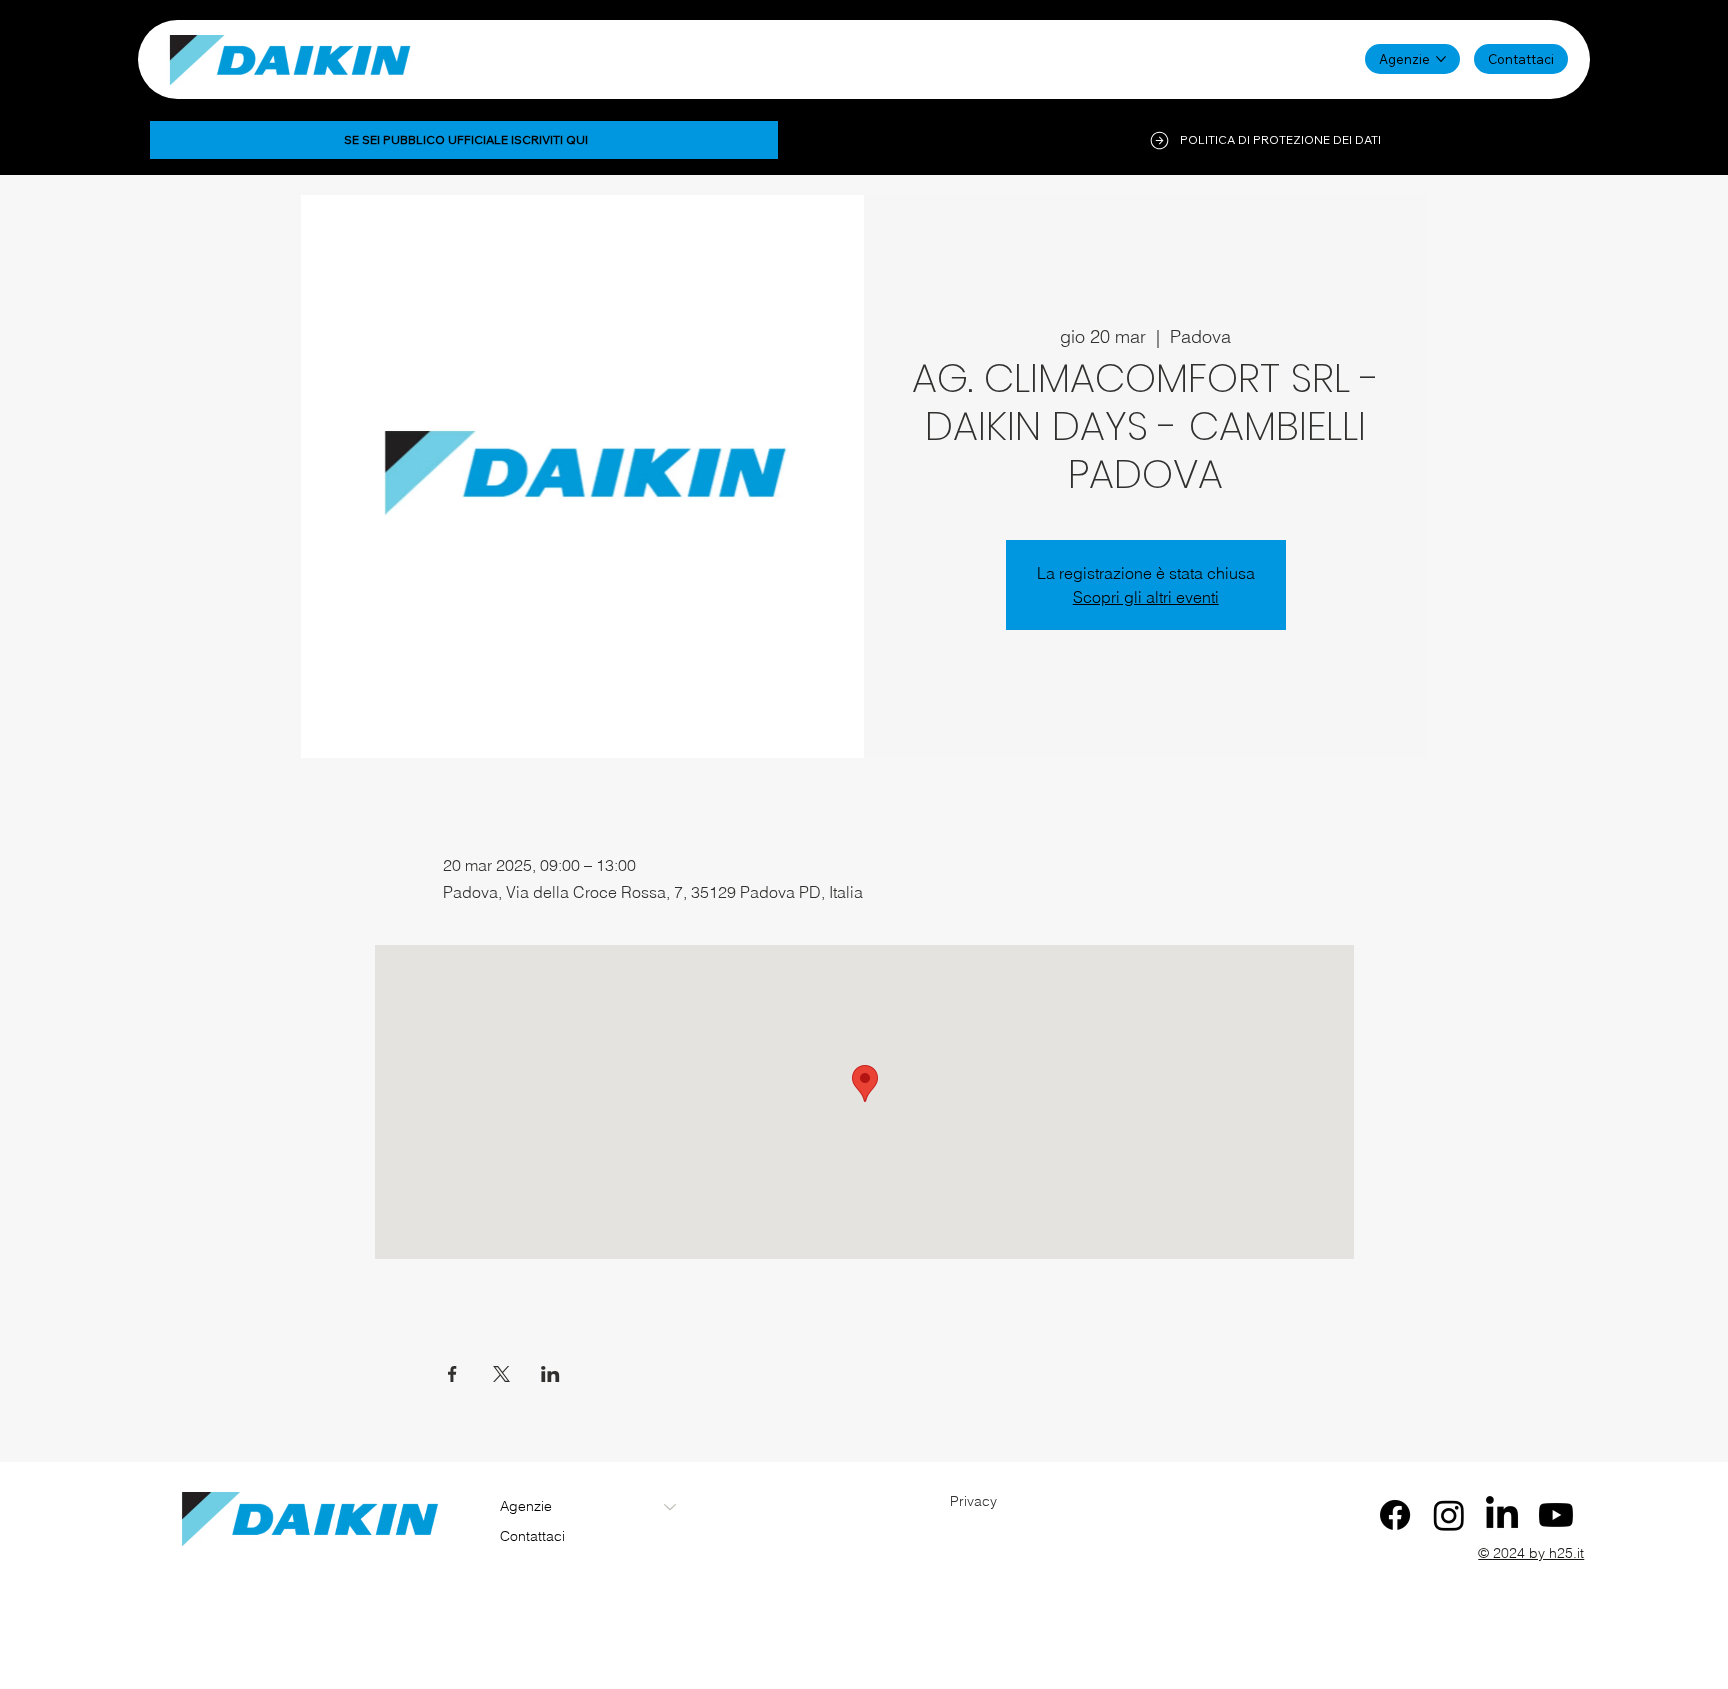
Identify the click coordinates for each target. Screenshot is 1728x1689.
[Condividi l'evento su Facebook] (452, 1374)
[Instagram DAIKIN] (1449, 1515)
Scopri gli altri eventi (1146, 597)
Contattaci (532, 1536)
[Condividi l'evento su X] (501, 1374)
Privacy (973, 1501)
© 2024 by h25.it (1531, 1553)
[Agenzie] (671, 1507)
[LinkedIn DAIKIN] (1502, 1515)
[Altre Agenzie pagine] (1441, 59)
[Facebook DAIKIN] (1395, 1515)
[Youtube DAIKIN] (1556, 1515)
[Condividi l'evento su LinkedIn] (550, 1374)
